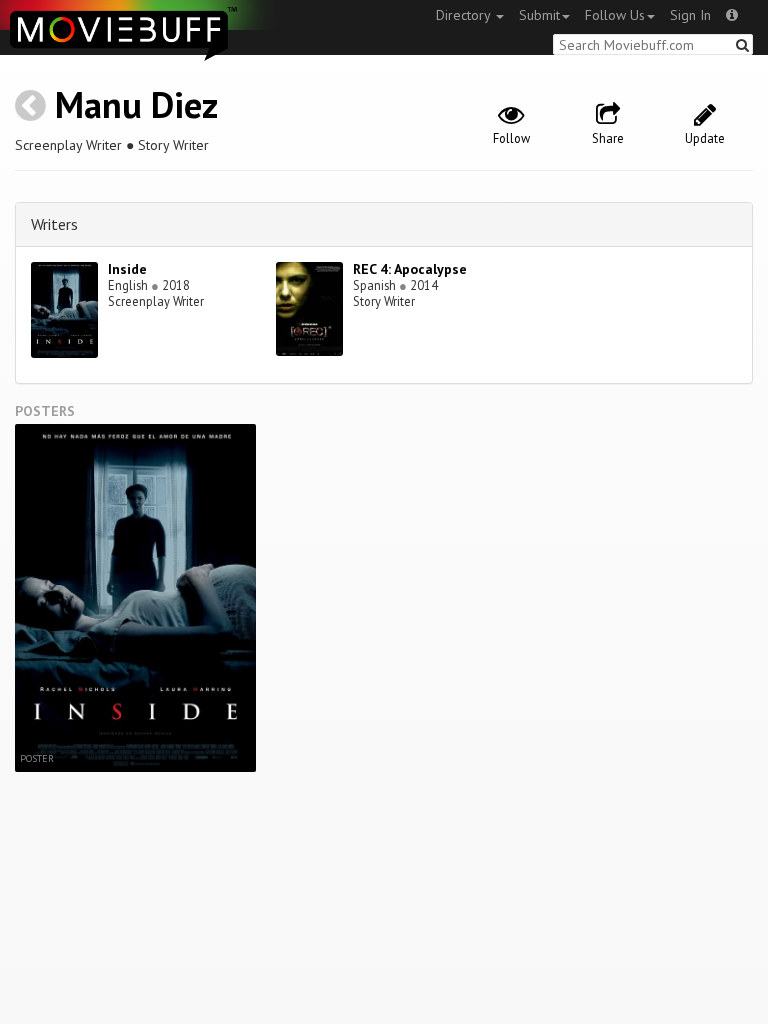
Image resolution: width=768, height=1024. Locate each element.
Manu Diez (136, 104)
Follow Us (615, 15)
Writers (54, 224)
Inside (127, 269)
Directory (465, 15)
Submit (539, 15)
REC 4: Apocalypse (410, 269)
